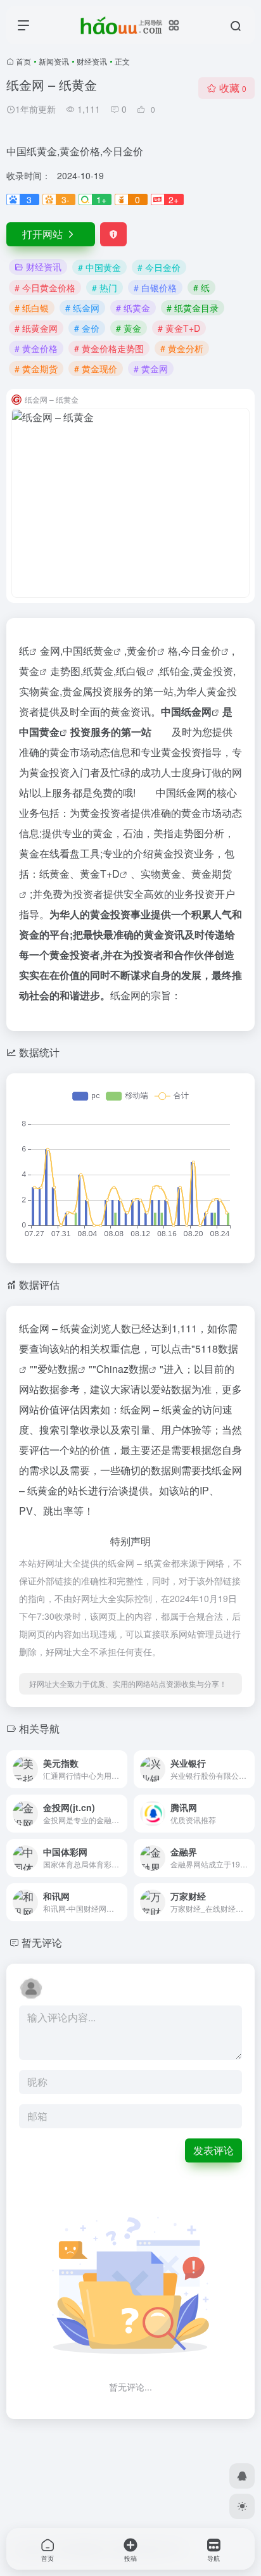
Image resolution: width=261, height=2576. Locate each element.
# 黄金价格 (36, 348)
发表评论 (213, 2150)
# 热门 (105, 287)
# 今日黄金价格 (45, 287)
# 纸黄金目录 (193, 308)
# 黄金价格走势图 (109, 348)
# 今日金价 (159, 267)
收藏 (233, 88)
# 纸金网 (82, 308)
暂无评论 (42, 1942)
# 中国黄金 (99, 267)
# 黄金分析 (182, 348)
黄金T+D (100, 874)
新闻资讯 (54, 61)
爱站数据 (58, 1369)
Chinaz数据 (123, 1369)
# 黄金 (129, 328)
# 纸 (201, 287)
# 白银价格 (155, 287)
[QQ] (242, 2476)
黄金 (29, 671)
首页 (23, 61)
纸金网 (196, 711)
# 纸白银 (32, 308)
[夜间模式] (242, 2506)
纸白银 (131, 671)
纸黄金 (98, 651)
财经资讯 (92, 61)
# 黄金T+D (179, 328)
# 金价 (87, 328)
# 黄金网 (151, 369)
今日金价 (201, 651)
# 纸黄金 (133, 308)
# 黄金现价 (96, 369)
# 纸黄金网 (36, 328)
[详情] (117, 1761)
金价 (147, 651)
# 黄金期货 (36, 369)
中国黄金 (39, 732)
